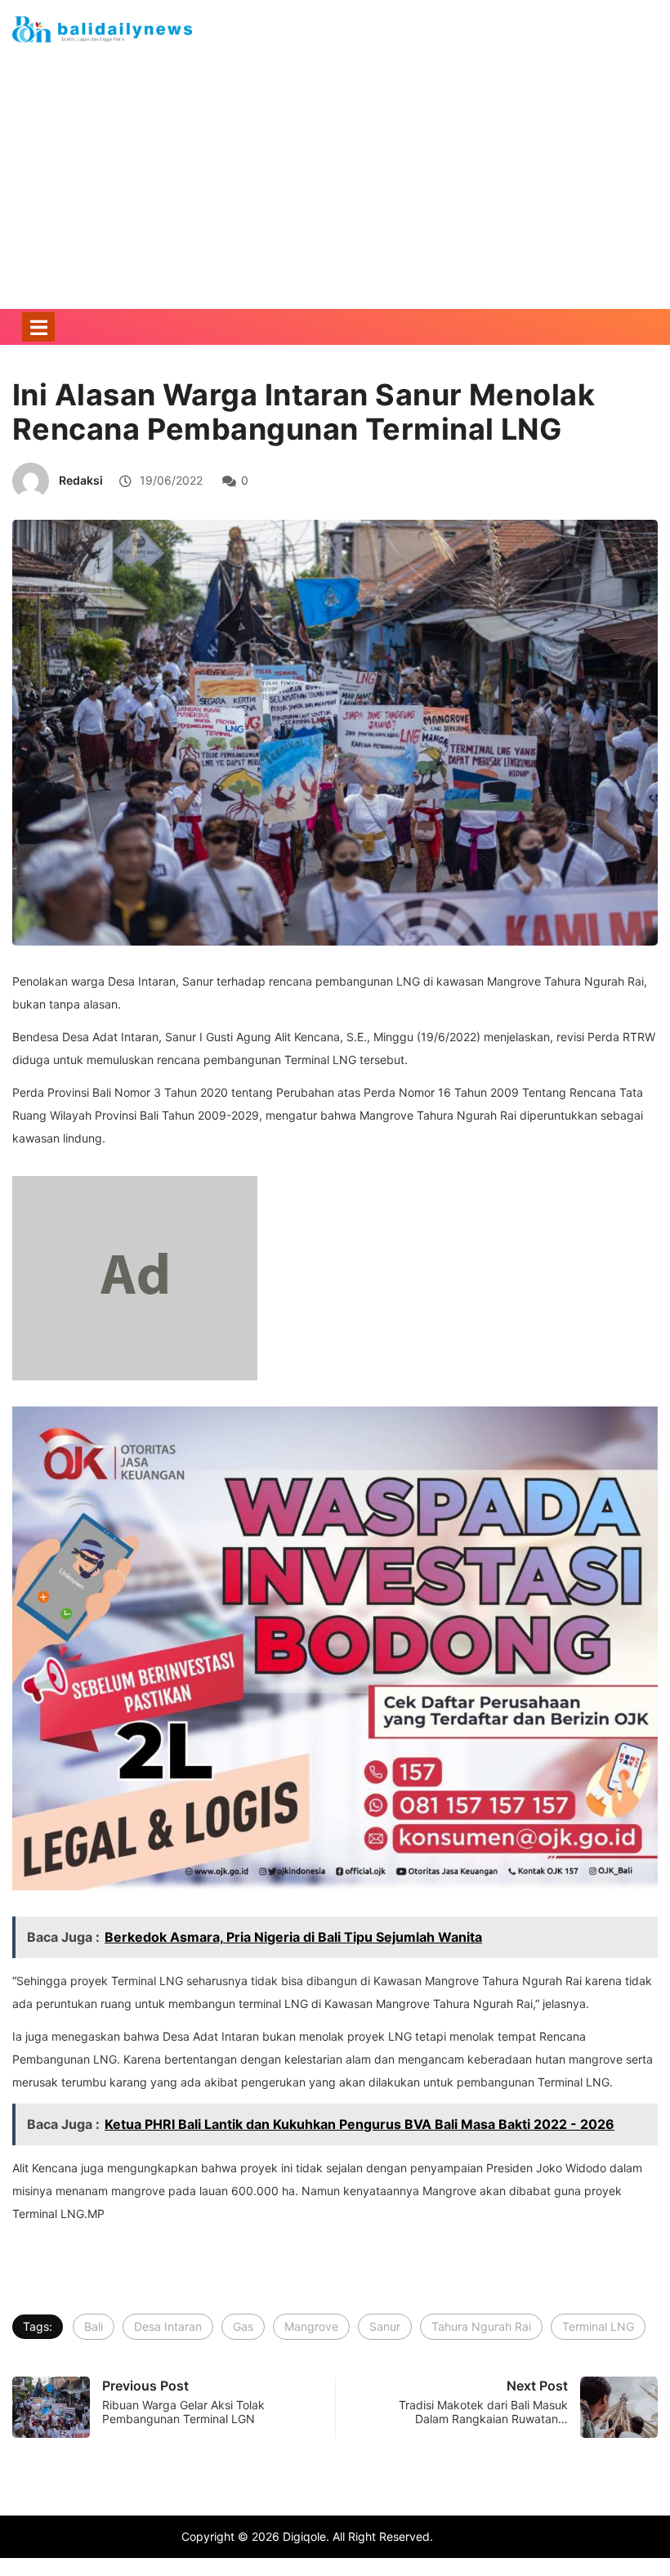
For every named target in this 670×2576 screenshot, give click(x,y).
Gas (243, 2326)
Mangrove (311, 2326)
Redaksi (81, 480)
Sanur (385, 2326)
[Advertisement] (335, 203)
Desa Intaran (168, 2326)
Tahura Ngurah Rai (481, 2326)
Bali (94, 2326)
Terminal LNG (598, 2326)
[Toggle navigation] (38, 327)
